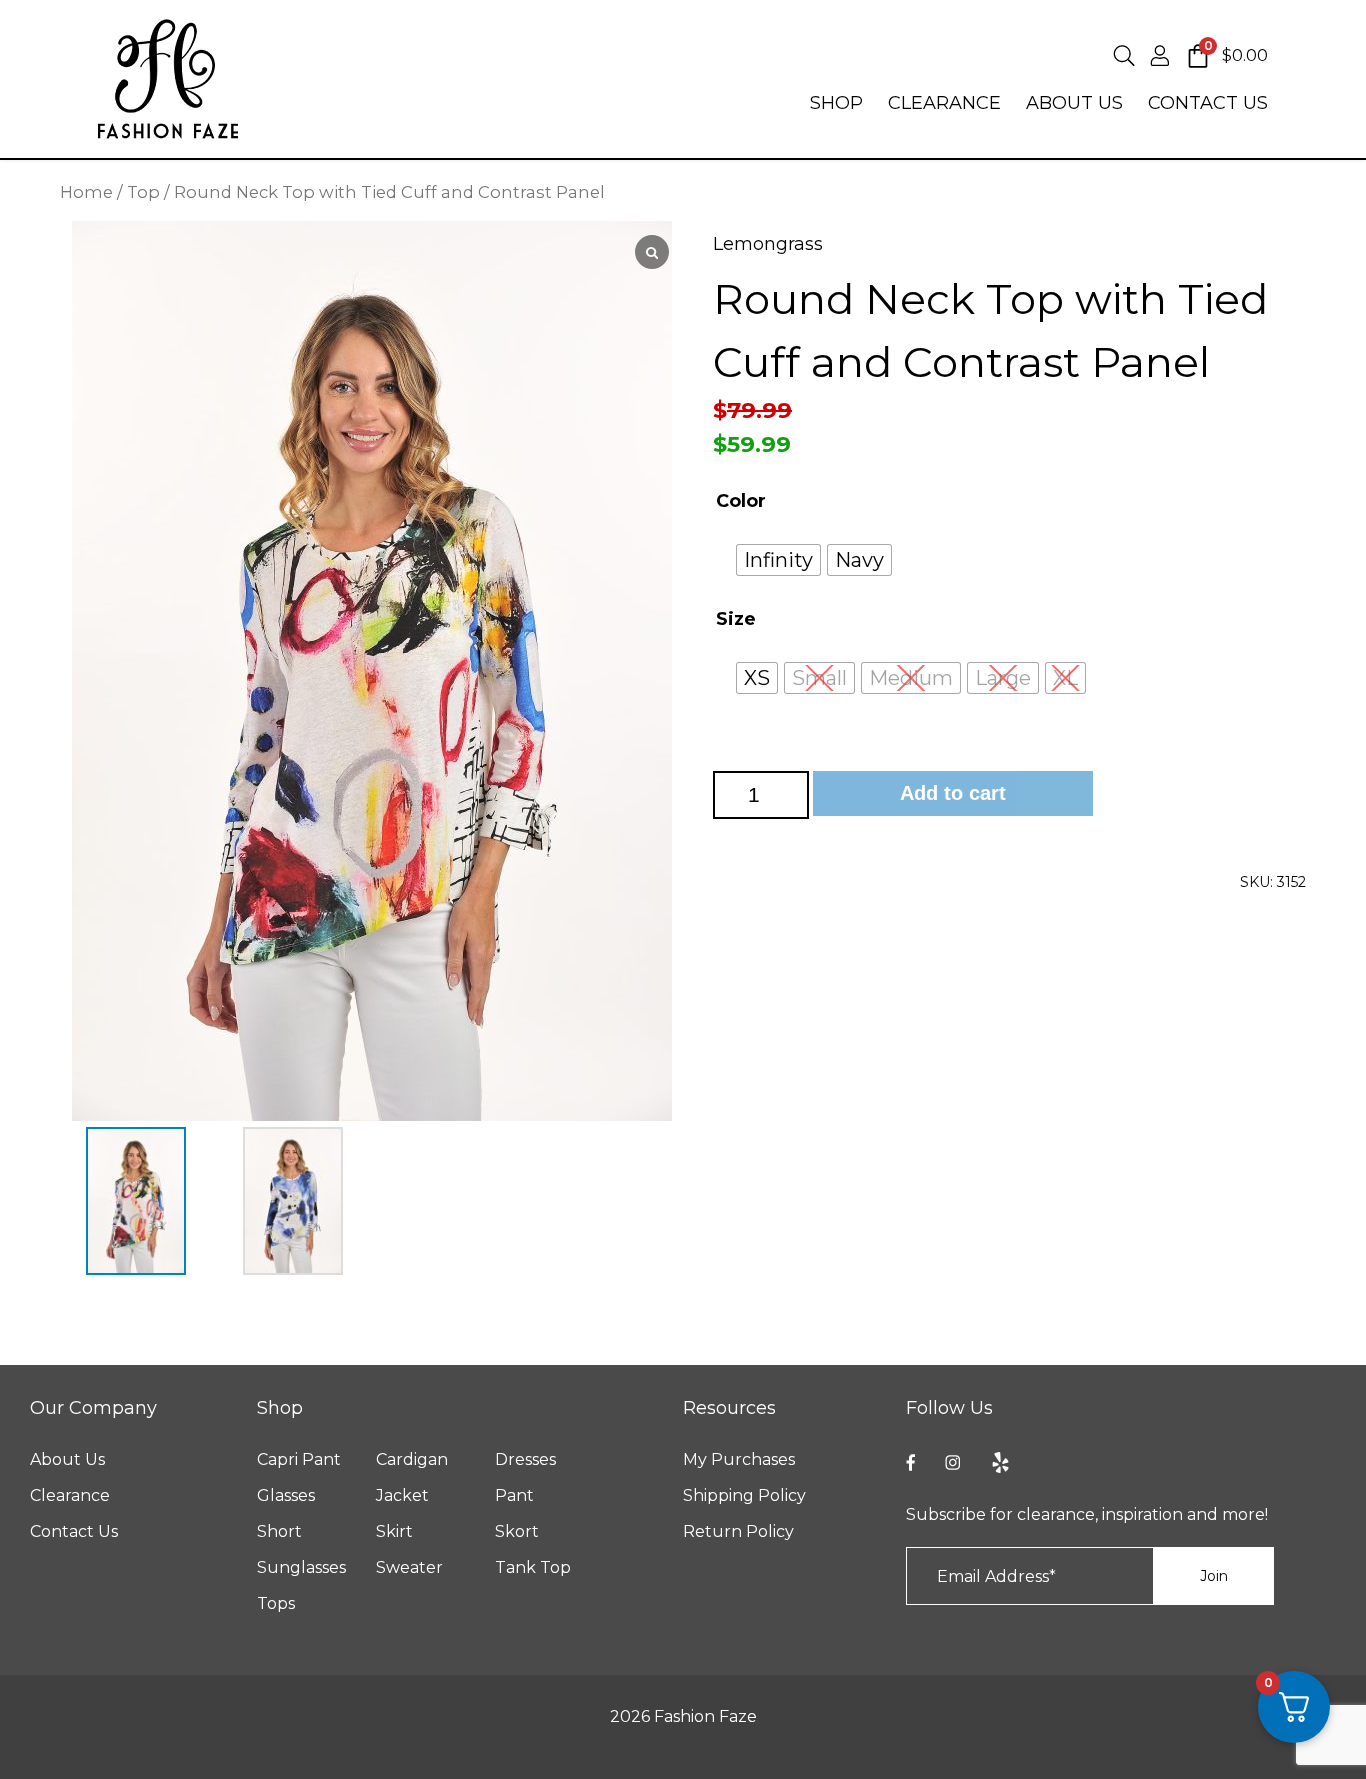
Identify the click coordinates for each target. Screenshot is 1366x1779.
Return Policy (738, 1532)
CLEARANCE (944, 103)
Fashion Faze (705, 1716)
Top (143, 192)
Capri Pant (299, 1460)
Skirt (394, 1532)
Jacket (402, 1496)
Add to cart (953, 793)
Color (741, 501)
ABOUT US (1074, 103)
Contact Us (74, 1532)
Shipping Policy (744, 1496)
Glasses (286, 1496)
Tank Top (533, 1568)
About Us (67, 1460)
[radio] (778, 560)
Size (736, 619)
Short (279, 1532)
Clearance (70, 1496)
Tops (276, 1604)
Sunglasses (301, 1568)
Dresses (525, 1460)
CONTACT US (1208, 103)
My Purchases (739, 1460)
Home (86, 192)
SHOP (836, 103)
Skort (517, 1532)
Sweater (409, 1568)
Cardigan (412, 1460)
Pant (514, 1496)
